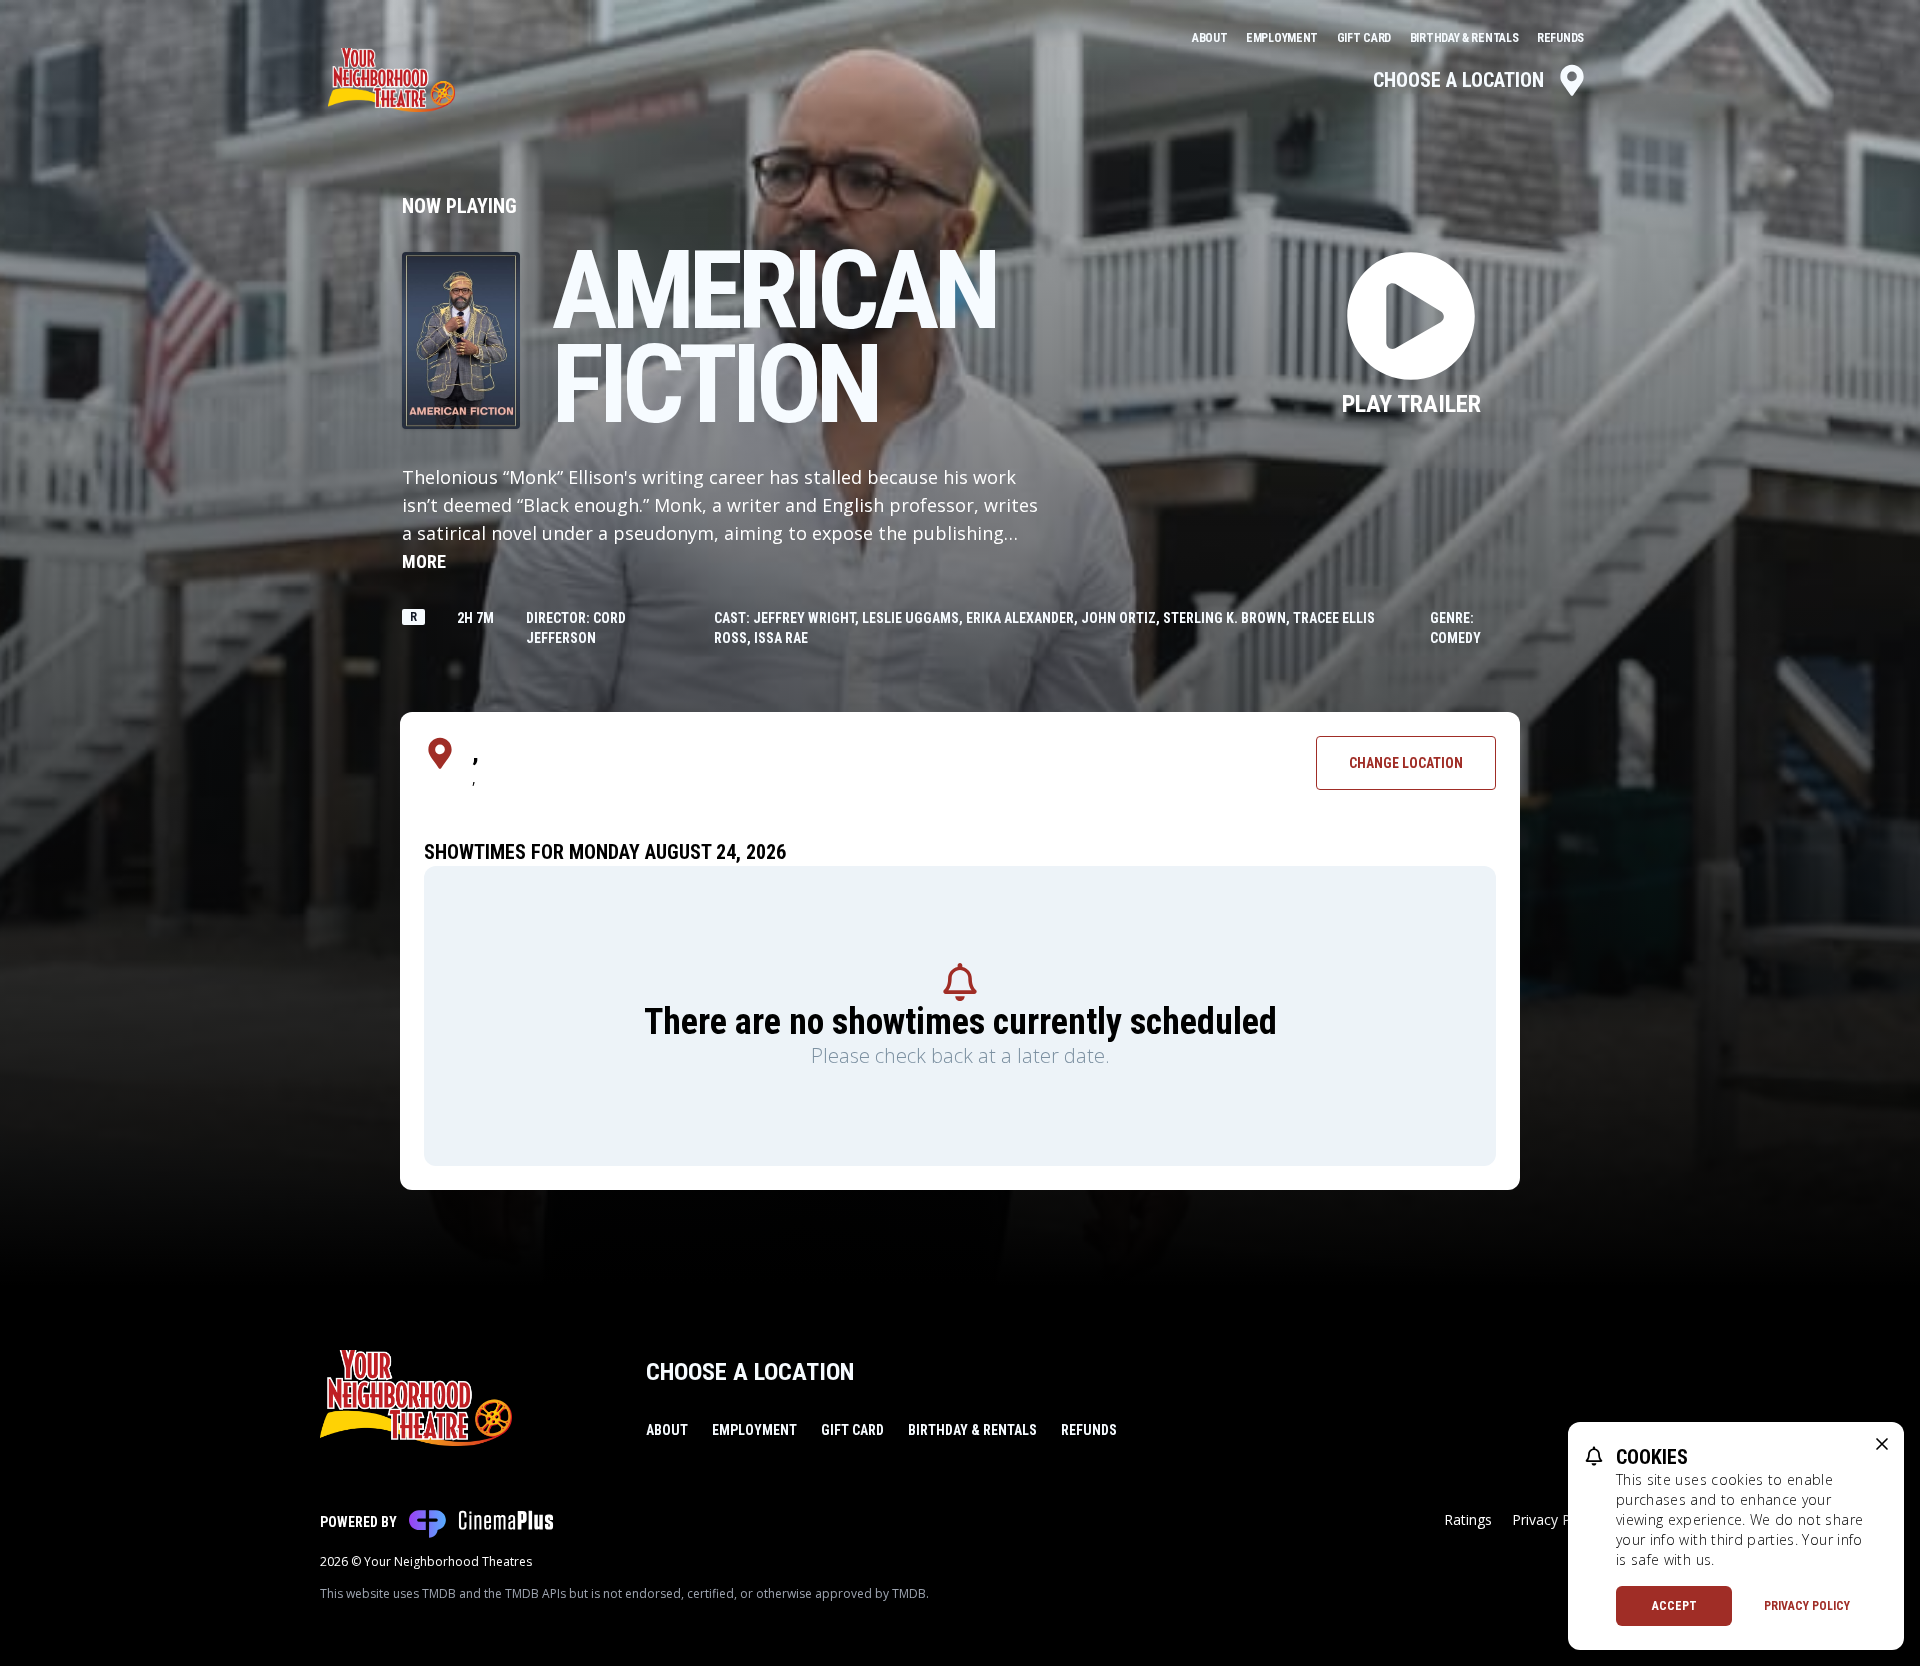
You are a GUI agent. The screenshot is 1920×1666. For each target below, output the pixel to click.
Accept (1674, 1606)
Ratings (1468, 1519)
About (1211, 38)
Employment (1283, 38)
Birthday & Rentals (1465, 38)
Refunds (1560, 38)
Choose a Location (1458, 80)
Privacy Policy (1807, 1606)
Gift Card (1365, 38)
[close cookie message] (1882, 1444)
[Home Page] (391, 80)
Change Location (1406, 763)
